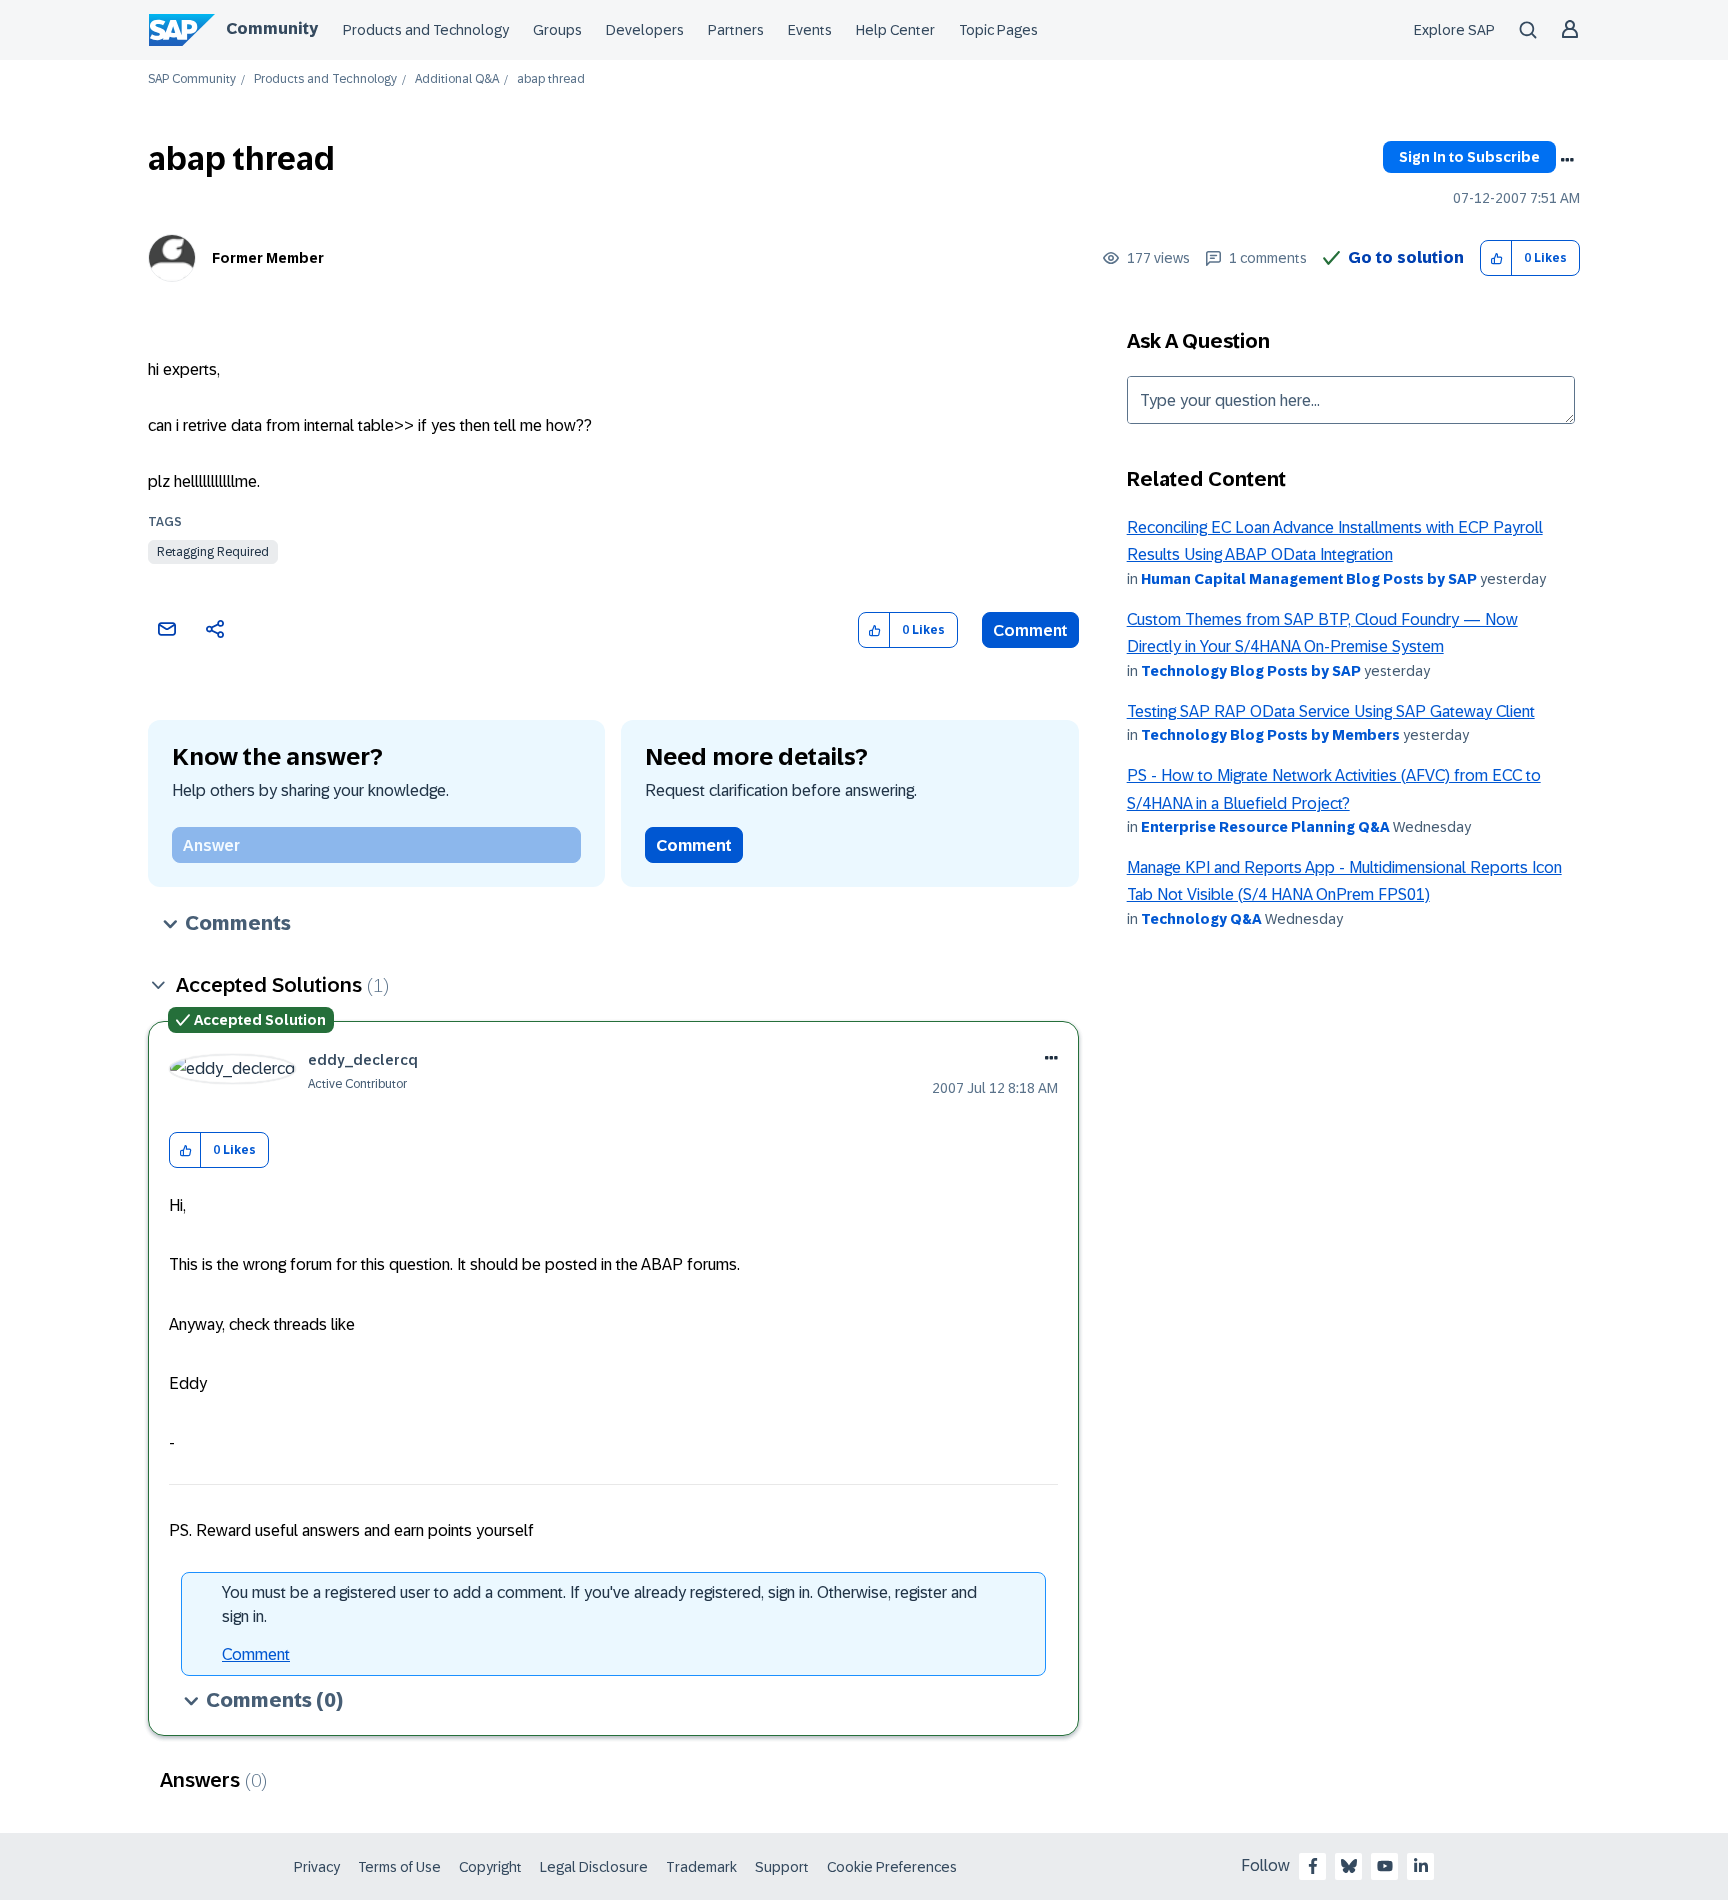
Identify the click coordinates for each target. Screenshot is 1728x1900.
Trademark (701, 1867)
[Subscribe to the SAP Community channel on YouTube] (1385, 1866)
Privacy (317, 1867)
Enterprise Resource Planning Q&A (1265, 827)
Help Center (895, 30)
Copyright (490, 1867)
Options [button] (1567, 160)
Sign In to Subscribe (1469, 157)
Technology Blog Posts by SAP (1251, 671)
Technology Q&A (1201, 919)
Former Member (268, 258)
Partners (736, 30)
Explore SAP (1454, 30)
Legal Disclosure (594, 1867)
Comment (1030, 630)
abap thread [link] (551, 79)
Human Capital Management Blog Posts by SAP (1309, 579)
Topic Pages (998, 30)
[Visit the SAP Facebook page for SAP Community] (1313, 1866)
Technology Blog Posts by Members (1270, 735)
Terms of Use (399, 1867)
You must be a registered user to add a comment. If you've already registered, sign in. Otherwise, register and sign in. (599, 1604)
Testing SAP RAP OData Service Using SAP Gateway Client (1331, 711)
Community (272, 28)
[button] (1496, 258)
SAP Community (192, 79)
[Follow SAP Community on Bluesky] (1349, 1866)
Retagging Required (213, 552)
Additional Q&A (457, 79)
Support (782, 1867)
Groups (557, 30)
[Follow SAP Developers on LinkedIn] (1421, 1866)
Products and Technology (426, 30)
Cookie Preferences (892, 1867)
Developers (645, 30)
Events (810, 30)
